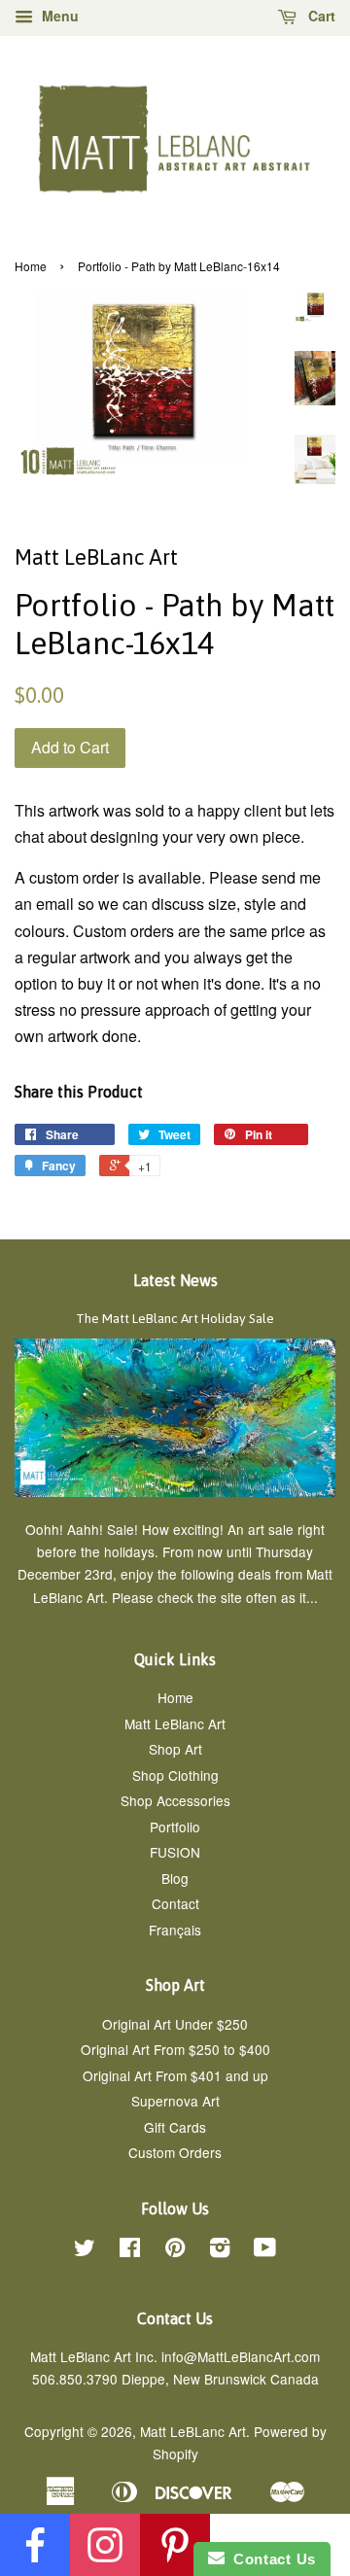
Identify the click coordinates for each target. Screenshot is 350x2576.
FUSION (175, 1852)
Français (175, 1930)
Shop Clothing (175, 1775)
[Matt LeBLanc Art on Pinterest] (175, 2250)
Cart (320, 16)
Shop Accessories (175, 1800)
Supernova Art (175, 2101)
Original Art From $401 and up (175, 2075)
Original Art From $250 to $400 (175, 2049)
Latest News (175, 1280)
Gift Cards (175, 2127)
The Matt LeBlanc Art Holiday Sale (175, 1318)
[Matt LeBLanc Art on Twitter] (85, 2250)
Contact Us (270, 2559)
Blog (175, 1878)
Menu (58, 16)
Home (31, 266)
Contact (175, 1903)
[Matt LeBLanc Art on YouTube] (265, 2250)
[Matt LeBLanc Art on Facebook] (130, 2250)
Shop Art (175, 1749)
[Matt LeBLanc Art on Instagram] (220, 2250)
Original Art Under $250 (175, 2024)
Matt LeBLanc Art (193, 2431)
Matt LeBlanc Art (175, 1723)
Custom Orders (175, 2152)
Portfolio (175, 1827)
